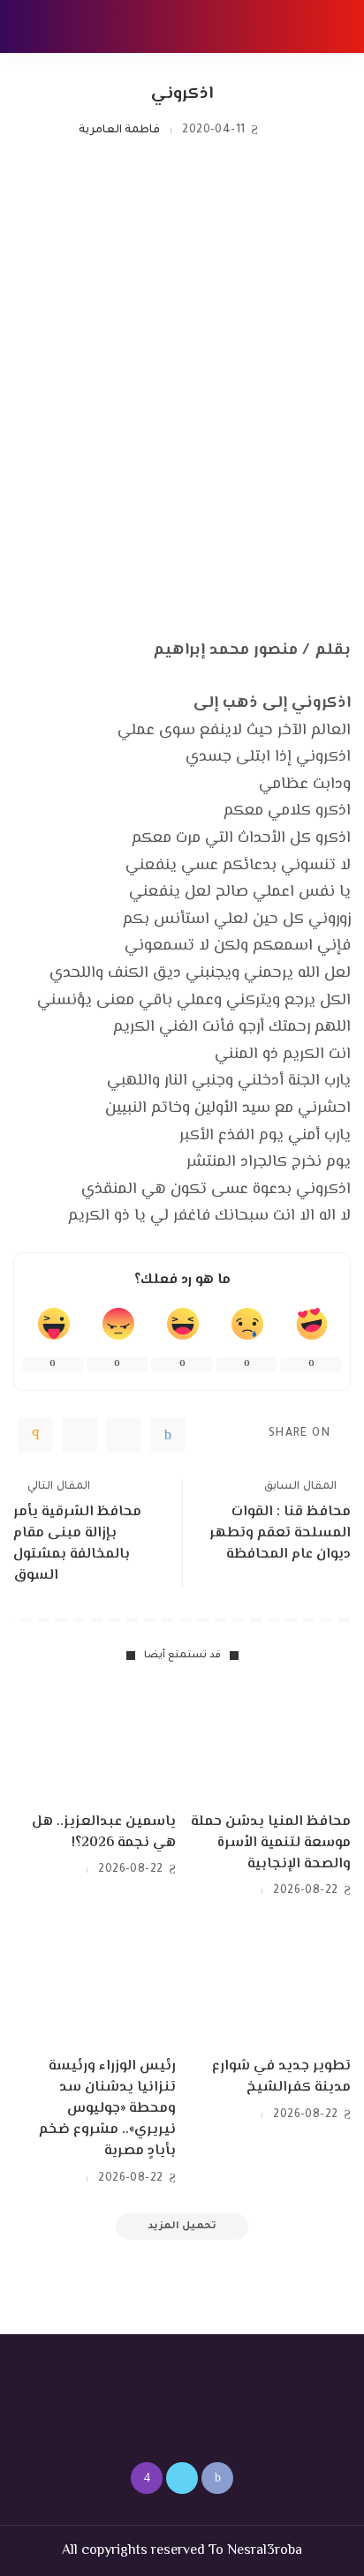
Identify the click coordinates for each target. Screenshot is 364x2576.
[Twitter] (124, 1435)
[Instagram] (147, 2478)
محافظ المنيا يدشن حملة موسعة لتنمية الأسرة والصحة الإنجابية (271, 1843)
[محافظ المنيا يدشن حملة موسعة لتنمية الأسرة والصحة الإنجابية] (269, 1742)
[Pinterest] (80, 1435)
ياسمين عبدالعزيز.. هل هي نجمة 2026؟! (104, 1832)
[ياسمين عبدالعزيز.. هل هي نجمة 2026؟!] (95, 1742)
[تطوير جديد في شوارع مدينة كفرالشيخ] (269, 1986)
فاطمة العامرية (119, 131)
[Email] (35, 1435)
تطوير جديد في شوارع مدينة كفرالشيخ (281, 2077)
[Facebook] (168, 1435)
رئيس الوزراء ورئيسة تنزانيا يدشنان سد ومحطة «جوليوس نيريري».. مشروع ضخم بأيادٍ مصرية (107, 2109)
